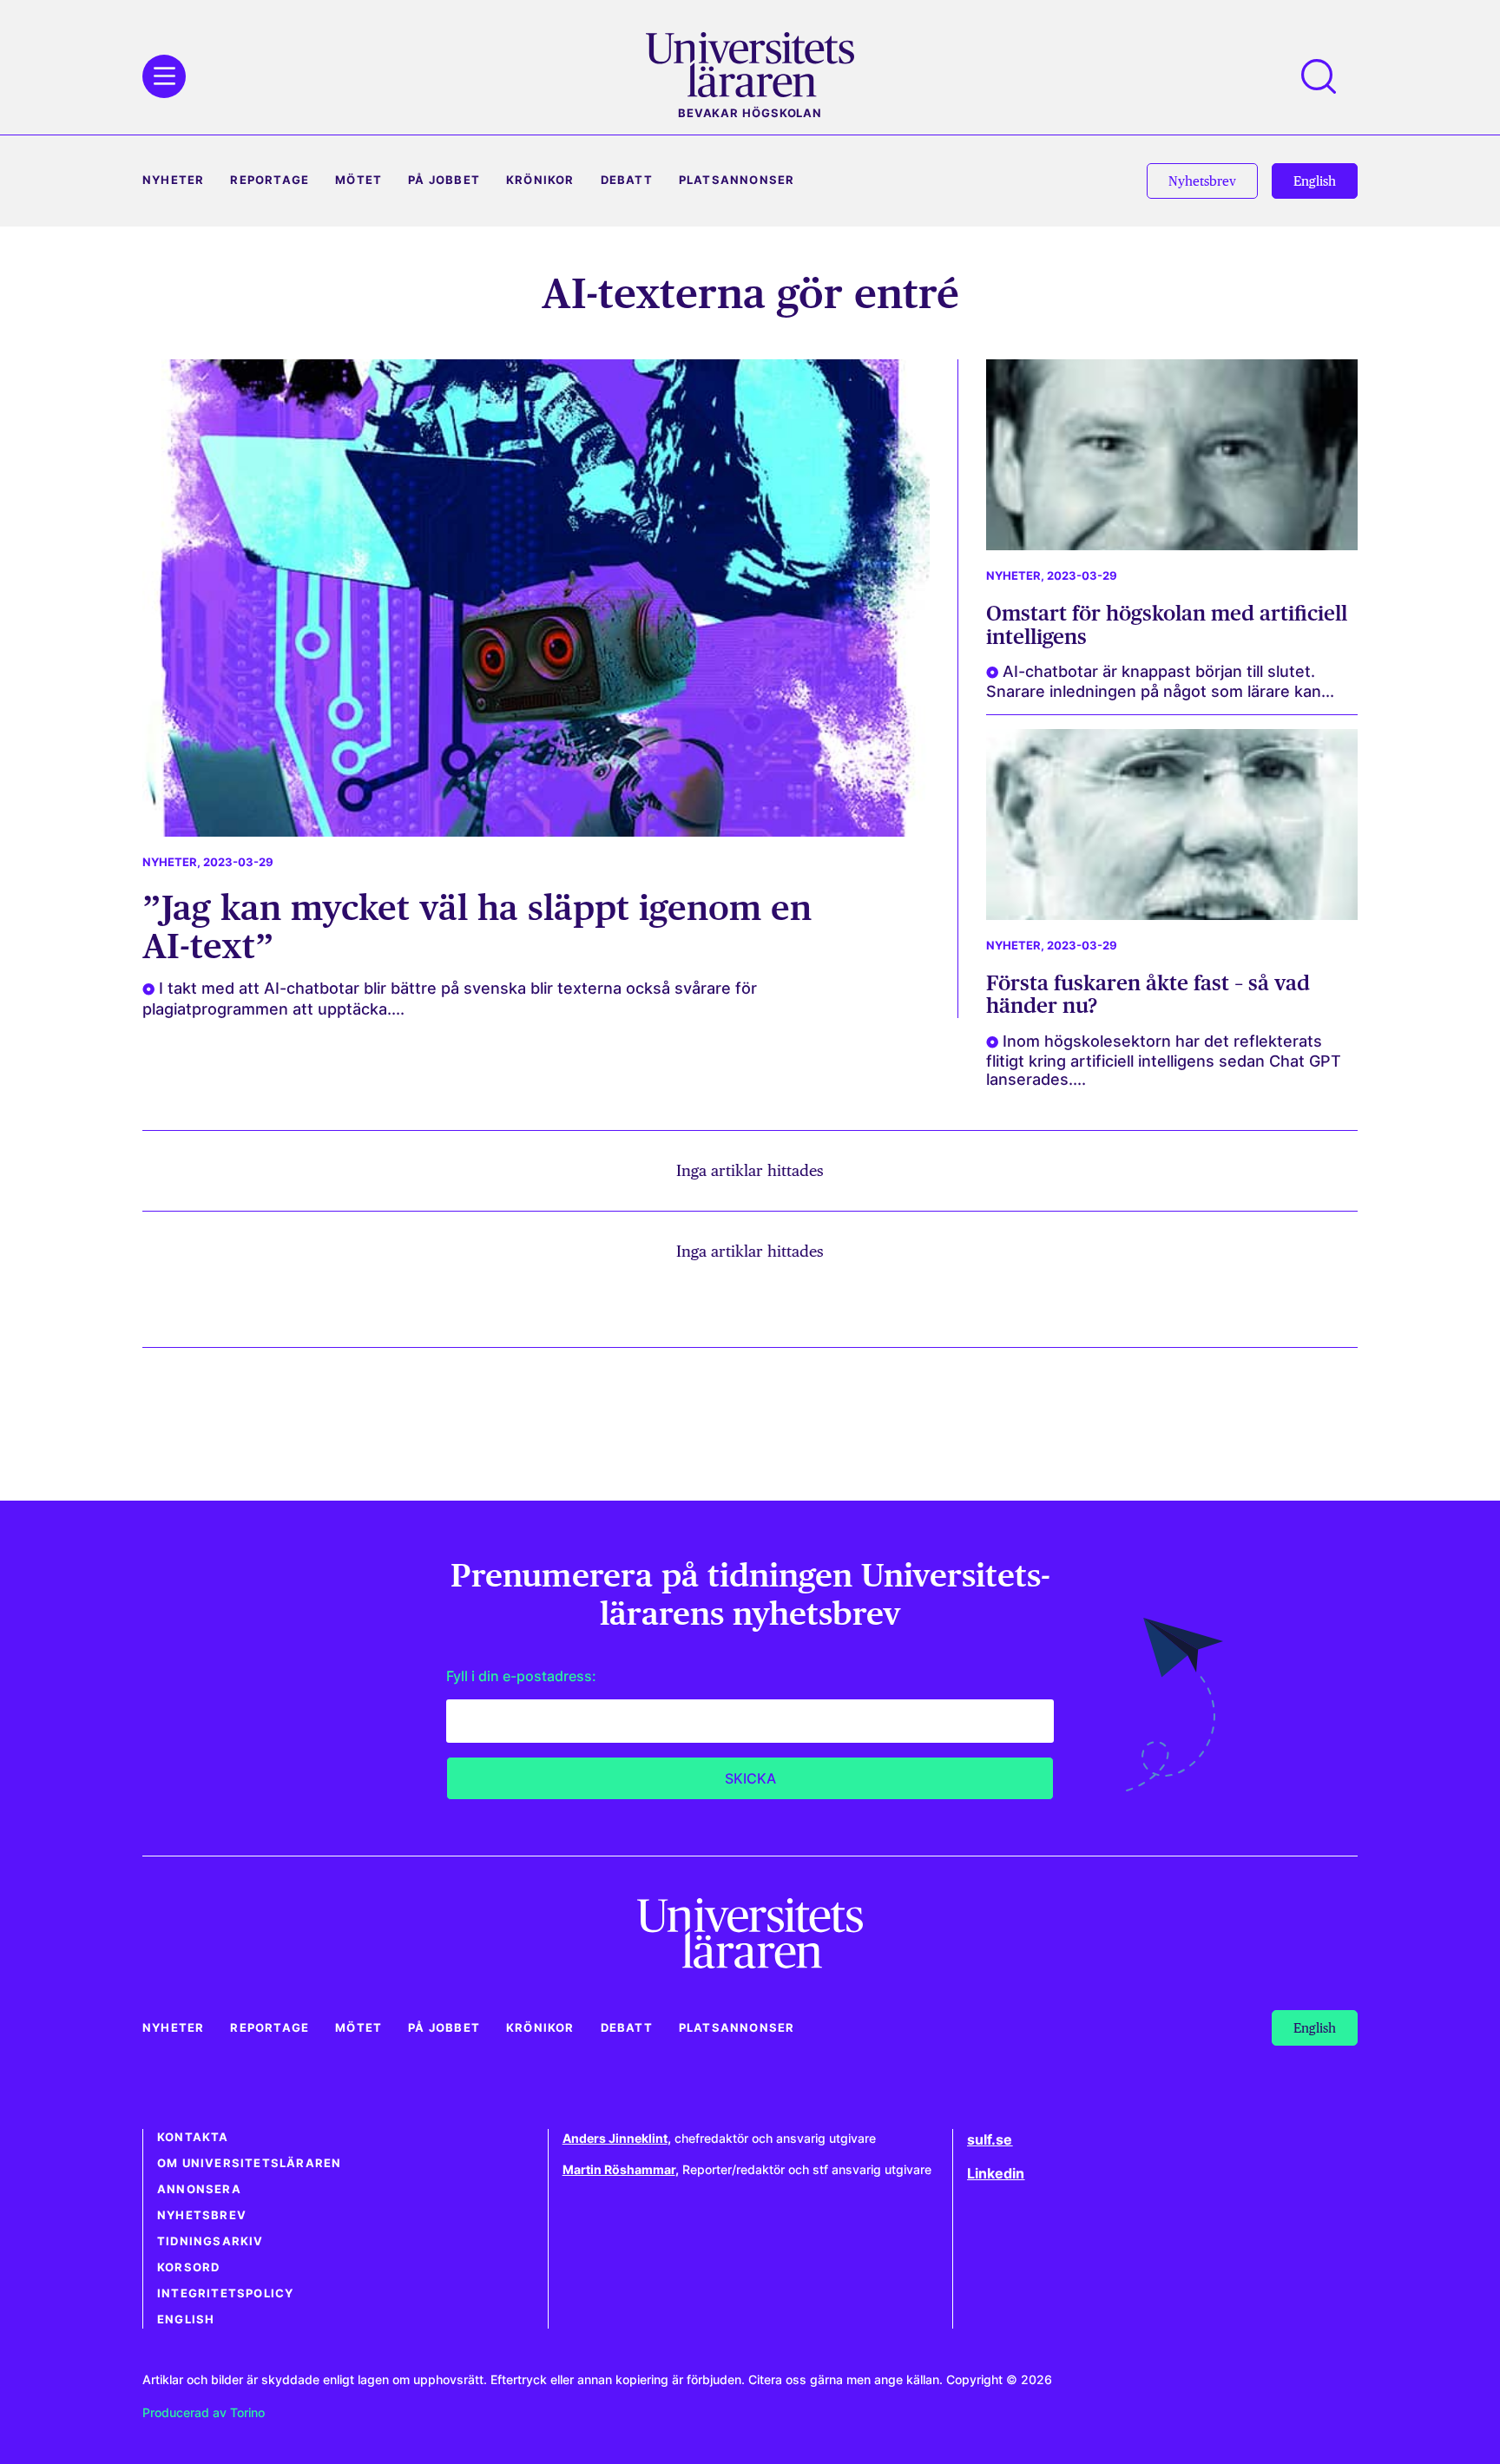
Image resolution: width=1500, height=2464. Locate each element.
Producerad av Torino (204, 2412)
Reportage (270, 180)
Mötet (359, 180)
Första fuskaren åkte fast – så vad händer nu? (1148, 994)
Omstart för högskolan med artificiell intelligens (1167, 624)
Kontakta (193, 2137)
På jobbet (444, 180)
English (186, 2319)
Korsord (188, 2267)
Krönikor (540, 180)
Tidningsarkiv (211, 2241)
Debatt (627, 180)
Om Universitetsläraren (249, 2163)
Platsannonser (737, 180)
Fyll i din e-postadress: (521, 1676)
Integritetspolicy (225, 2293)
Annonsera (199, 2189)
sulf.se (990, 2139)
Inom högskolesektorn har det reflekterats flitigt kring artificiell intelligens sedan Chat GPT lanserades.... (1164, 1060)
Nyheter (173, 180)
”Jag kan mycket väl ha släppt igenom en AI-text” (477, 926)
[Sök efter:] (1327, 76)
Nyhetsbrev (202, 2215)
